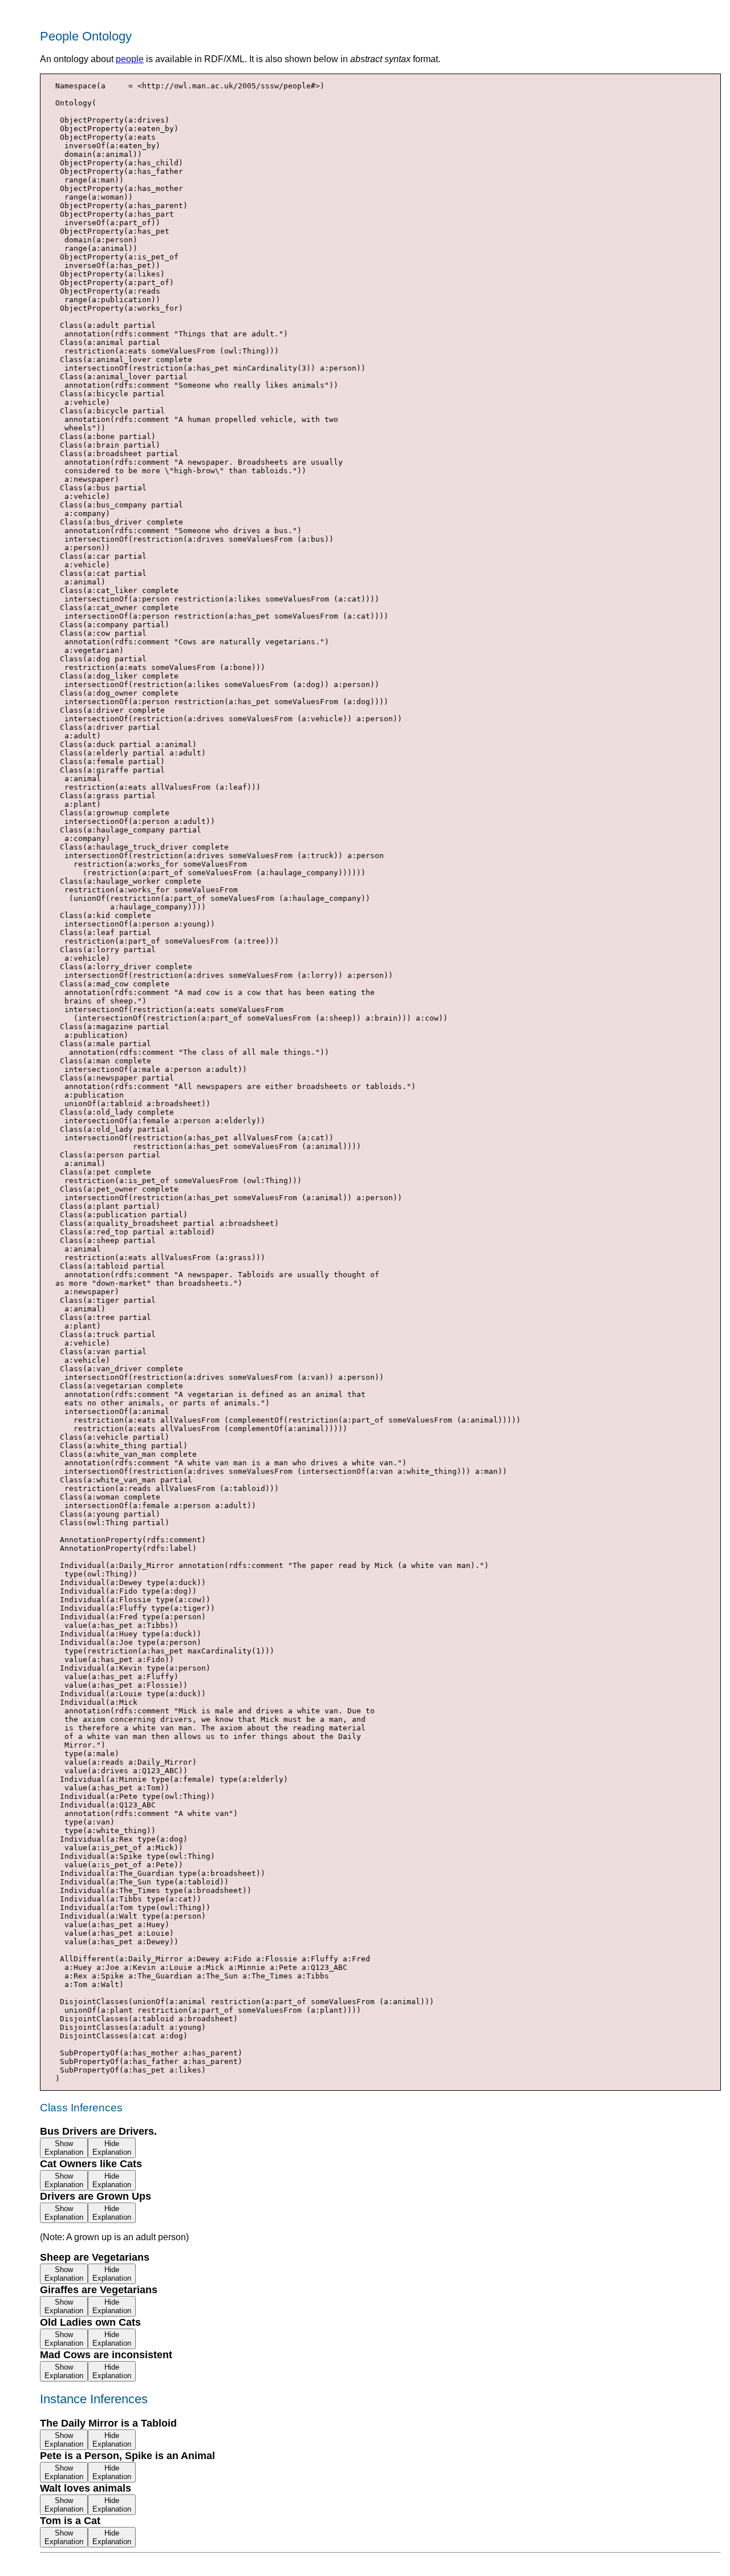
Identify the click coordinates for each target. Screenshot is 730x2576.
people (130, 59)
